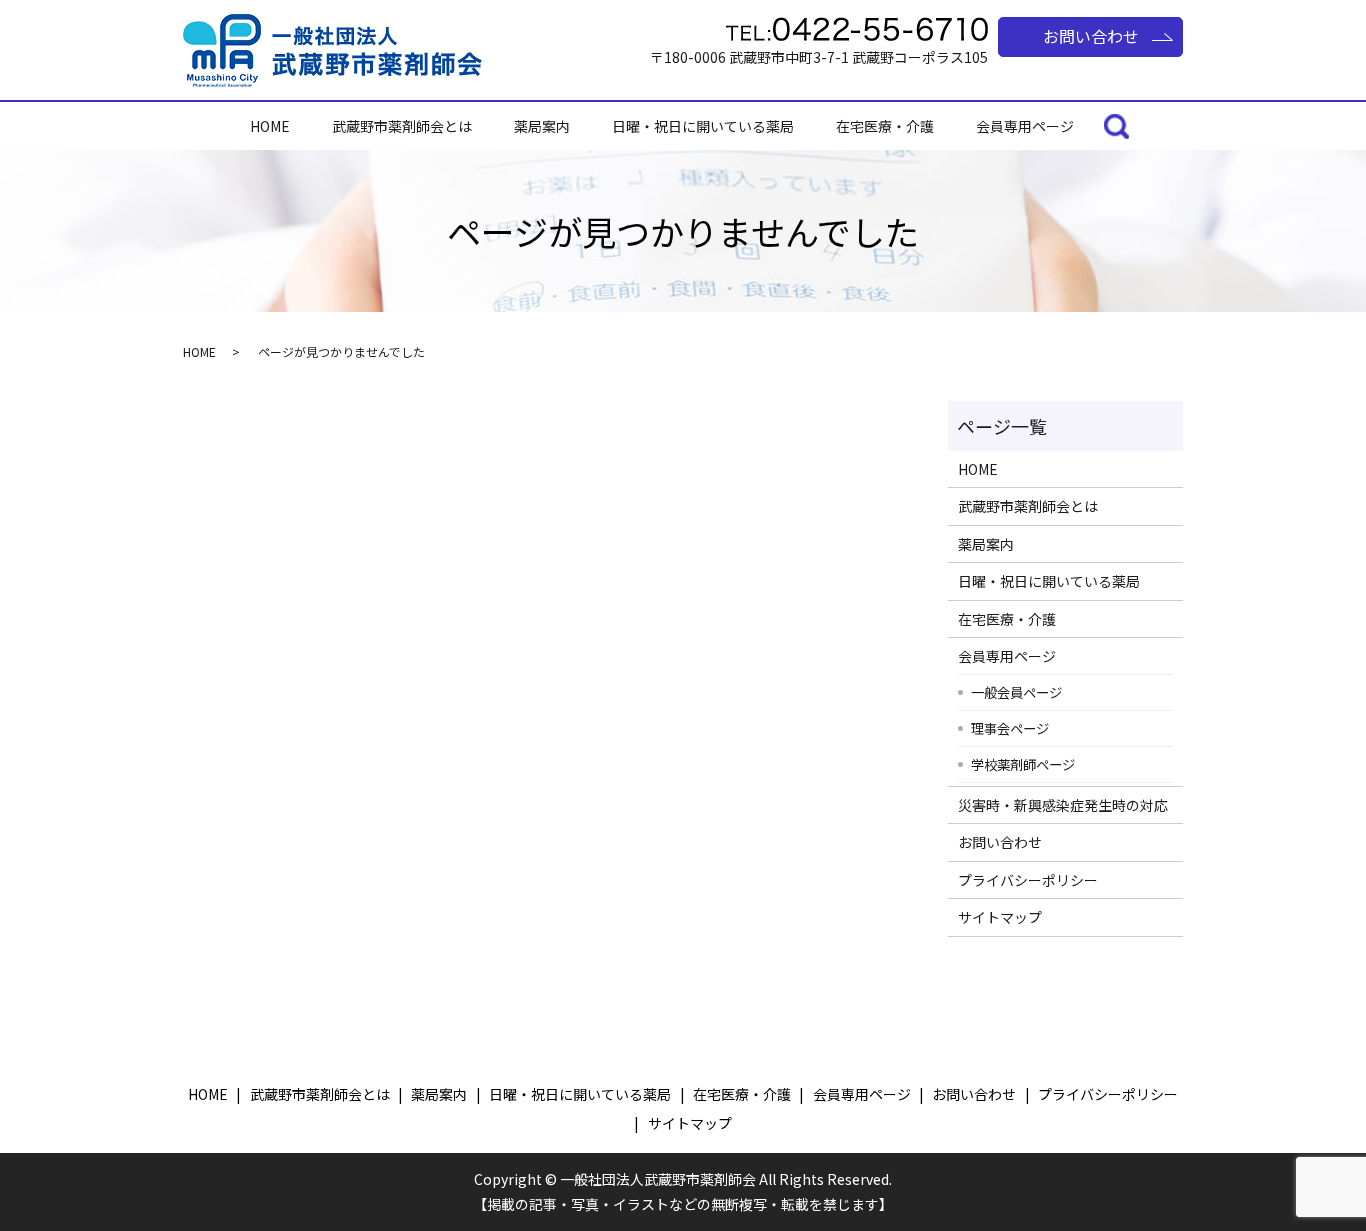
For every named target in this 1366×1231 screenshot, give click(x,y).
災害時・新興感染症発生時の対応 (1063, 805)
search (1116, 128)
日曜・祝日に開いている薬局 (703, 126)
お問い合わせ (1091, 36)
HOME (270, 126)
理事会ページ (1010, 728)
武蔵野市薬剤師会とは (402, 126)
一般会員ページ (1016, 692)
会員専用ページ (1025, 126)
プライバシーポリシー (1028, 880)
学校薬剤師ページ (1023, 764)
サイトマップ (1000, 917)
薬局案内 (542, 126)
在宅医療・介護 (885, 126)
